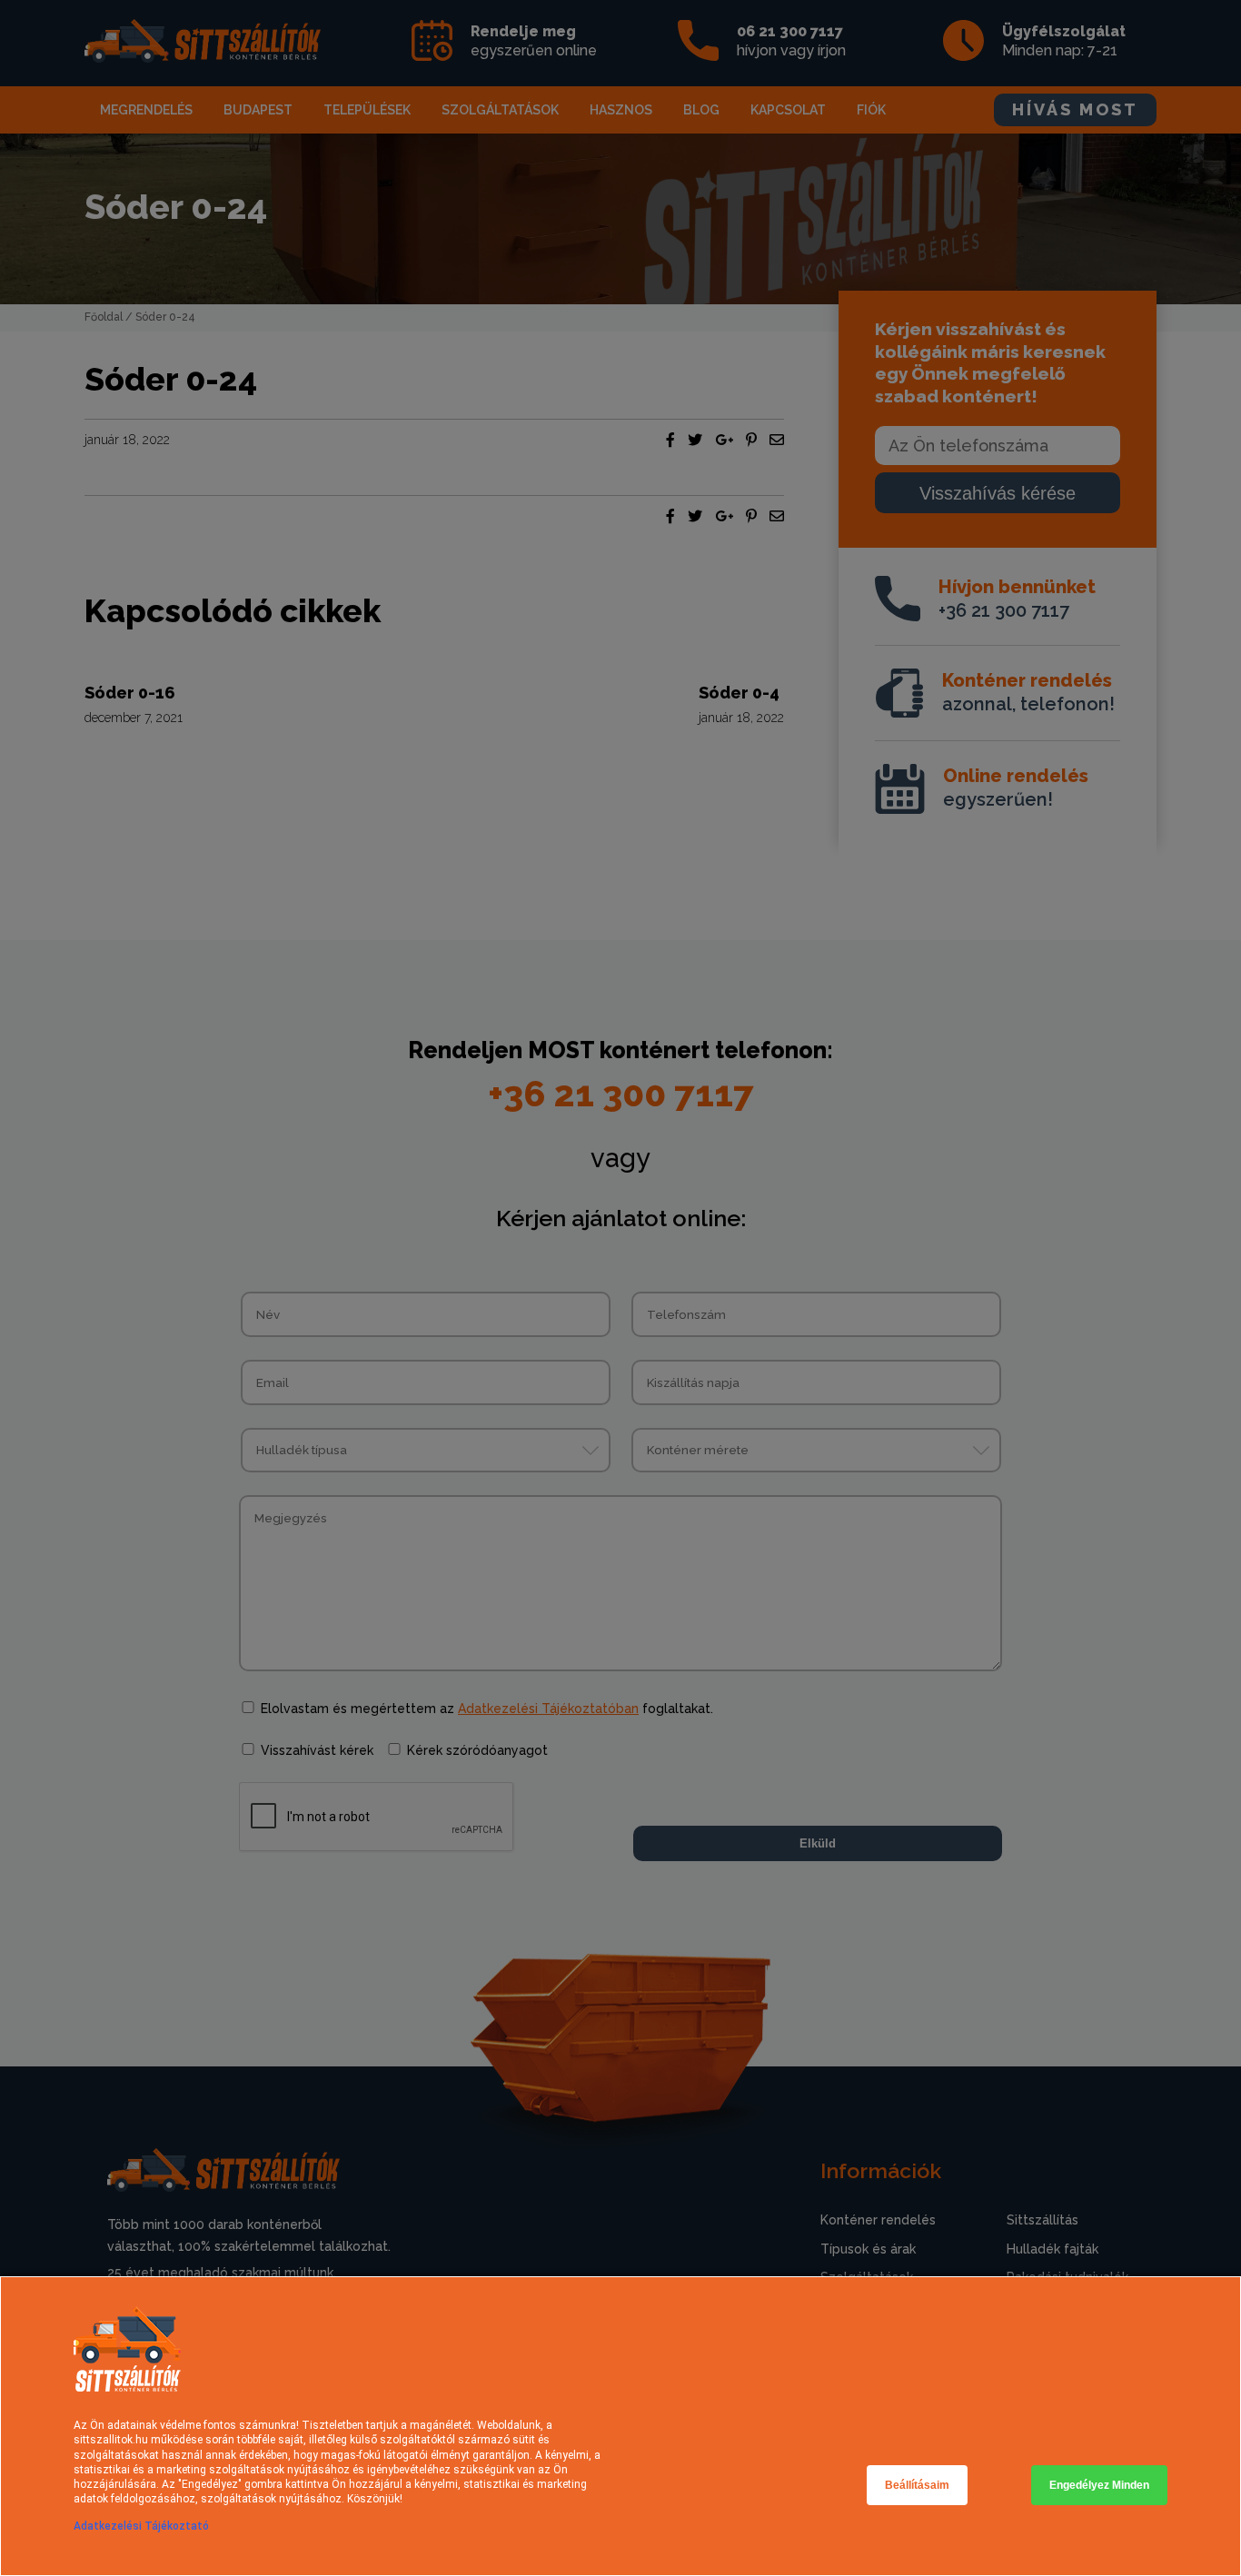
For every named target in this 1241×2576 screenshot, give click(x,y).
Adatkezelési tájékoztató (141, 2526)
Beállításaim (917, 2485)
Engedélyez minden (1099, 2485)
